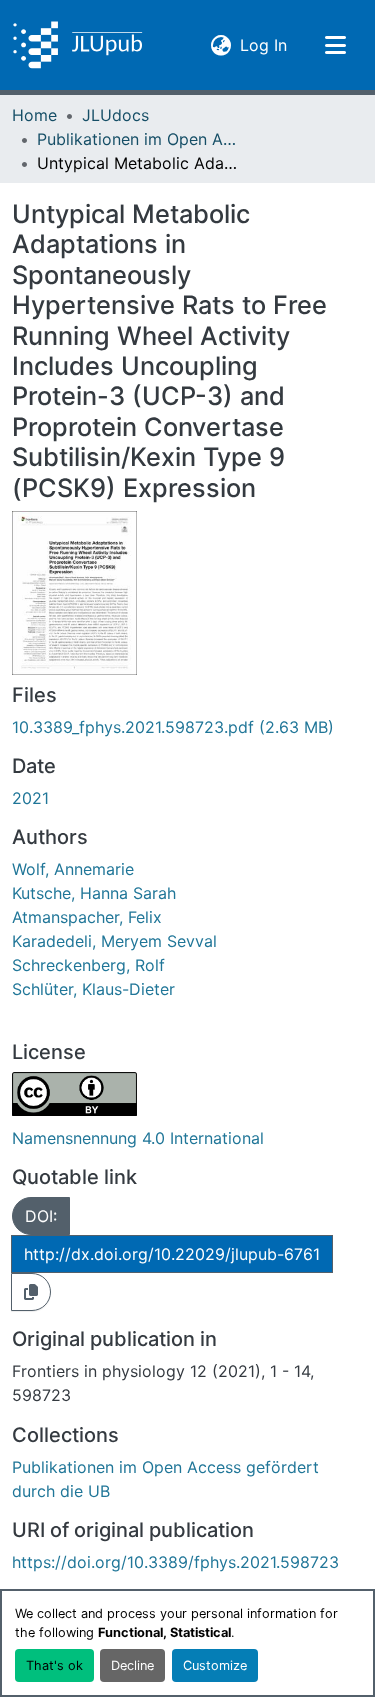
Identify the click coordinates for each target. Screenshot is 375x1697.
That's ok (54, 1665)
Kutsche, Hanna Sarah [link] (94, 893)
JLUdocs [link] (115, 115)
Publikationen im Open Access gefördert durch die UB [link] (137, 139)
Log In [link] (263, 44)
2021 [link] (30, 798)
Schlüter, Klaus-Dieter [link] (93, 989)
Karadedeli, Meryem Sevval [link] (114, 941)
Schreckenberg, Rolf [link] (88, 965)
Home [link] (34, 115)
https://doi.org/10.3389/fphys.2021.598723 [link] (175, 1562)
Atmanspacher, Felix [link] (87, 917)
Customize (215, 1665)
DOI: (41, 1216)
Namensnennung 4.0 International (138, 1138)
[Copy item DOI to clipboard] (31, 1292)
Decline (132, 1665)
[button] (77, 45)
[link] (187, 727)
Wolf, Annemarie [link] (73, 869)
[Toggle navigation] (335, 45)
